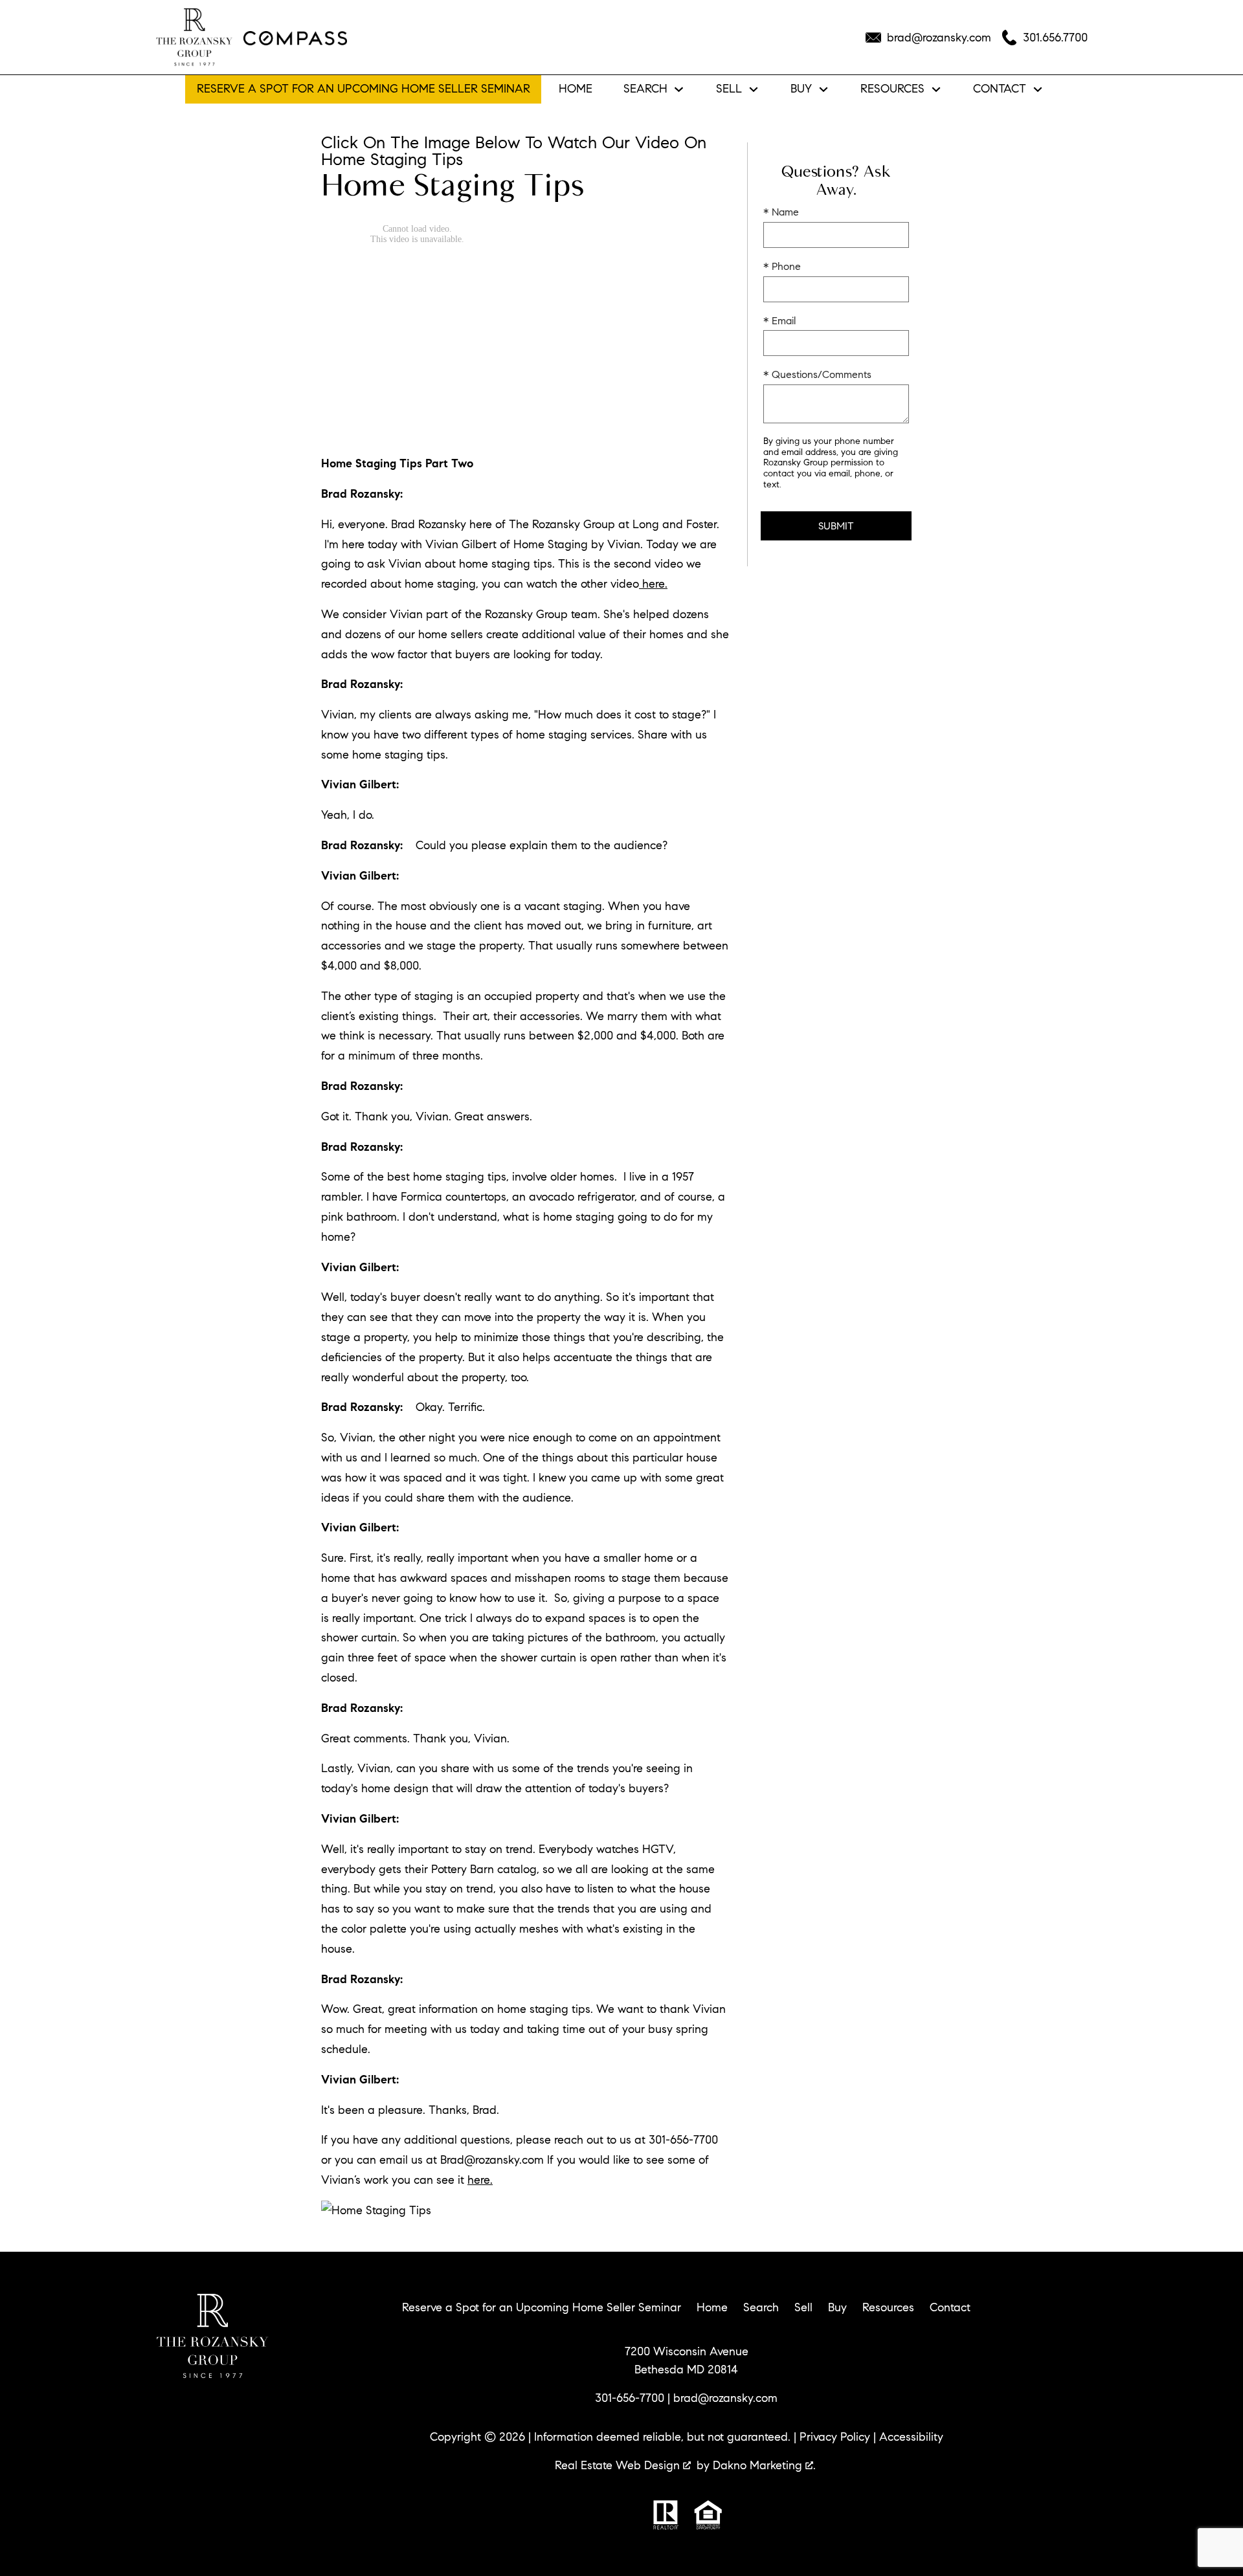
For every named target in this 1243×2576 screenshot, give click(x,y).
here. (653, 584)
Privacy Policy (835, 2437)
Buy (837, 2307)
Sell (803, 2307)
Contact (950, 2307)
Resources (888, 2307)
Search (761, 2307)
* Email (779, 321)
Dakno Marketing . (764, 2465)
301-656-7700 (630, 2398)
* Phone (782, 266)
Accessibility (911, 2437)
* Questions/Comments (817, 374)
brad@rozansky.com (725, 2398)
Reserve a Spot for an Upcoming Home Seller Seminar (364, 89)
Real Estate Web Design (619, 2465)
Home (576, 89)
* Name (781, 212)
